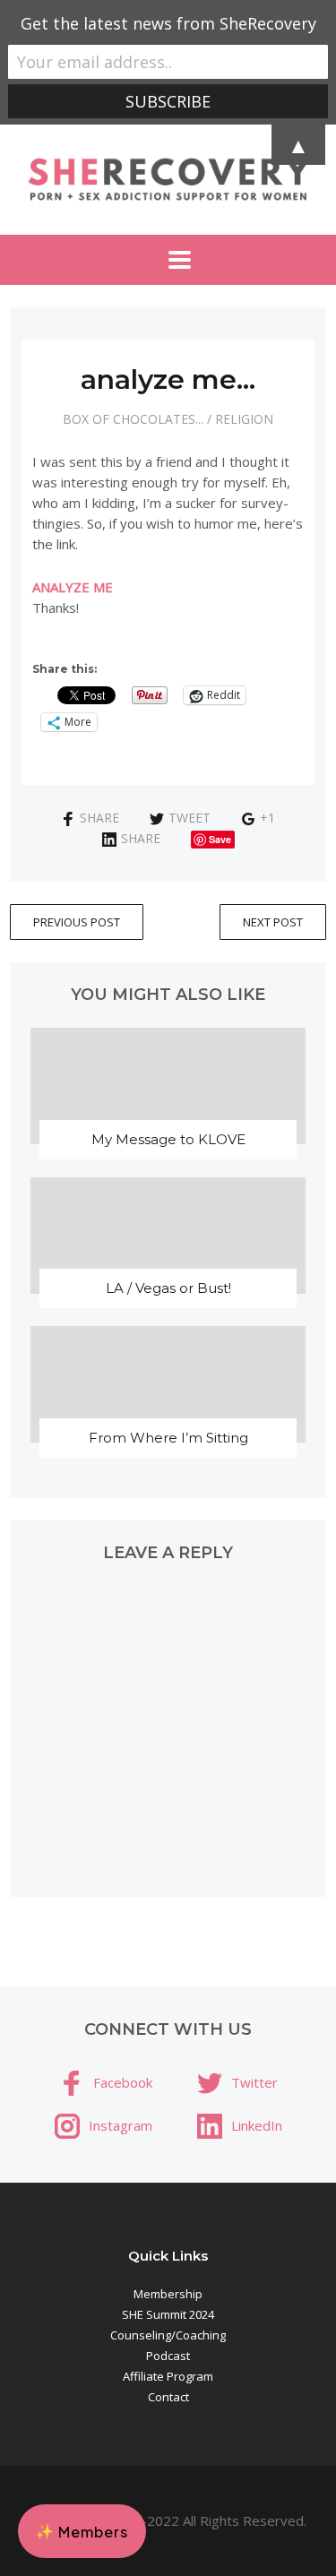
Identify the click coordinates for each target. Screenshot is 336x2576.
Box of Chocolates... (133, 419)
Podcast (168, 2356)
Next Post (273, 922)
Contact (168, 2397)
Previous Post (77, 922)
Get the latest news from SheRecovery (168, 23)
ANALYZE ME (73, 587)
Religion (244, 419)
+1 (267, 818)
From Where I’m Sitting (168, 1438)
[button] (82, 2531)
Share (99, 818)
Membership (168, 2294)
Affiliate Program (168, 2376)
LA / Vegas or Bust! (168, 1288)
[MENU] (168, 260)
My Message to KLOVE (168, 1139)
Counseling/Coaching (168, 2335)
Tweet (190, 818)
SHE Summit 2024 (168, 2314)
